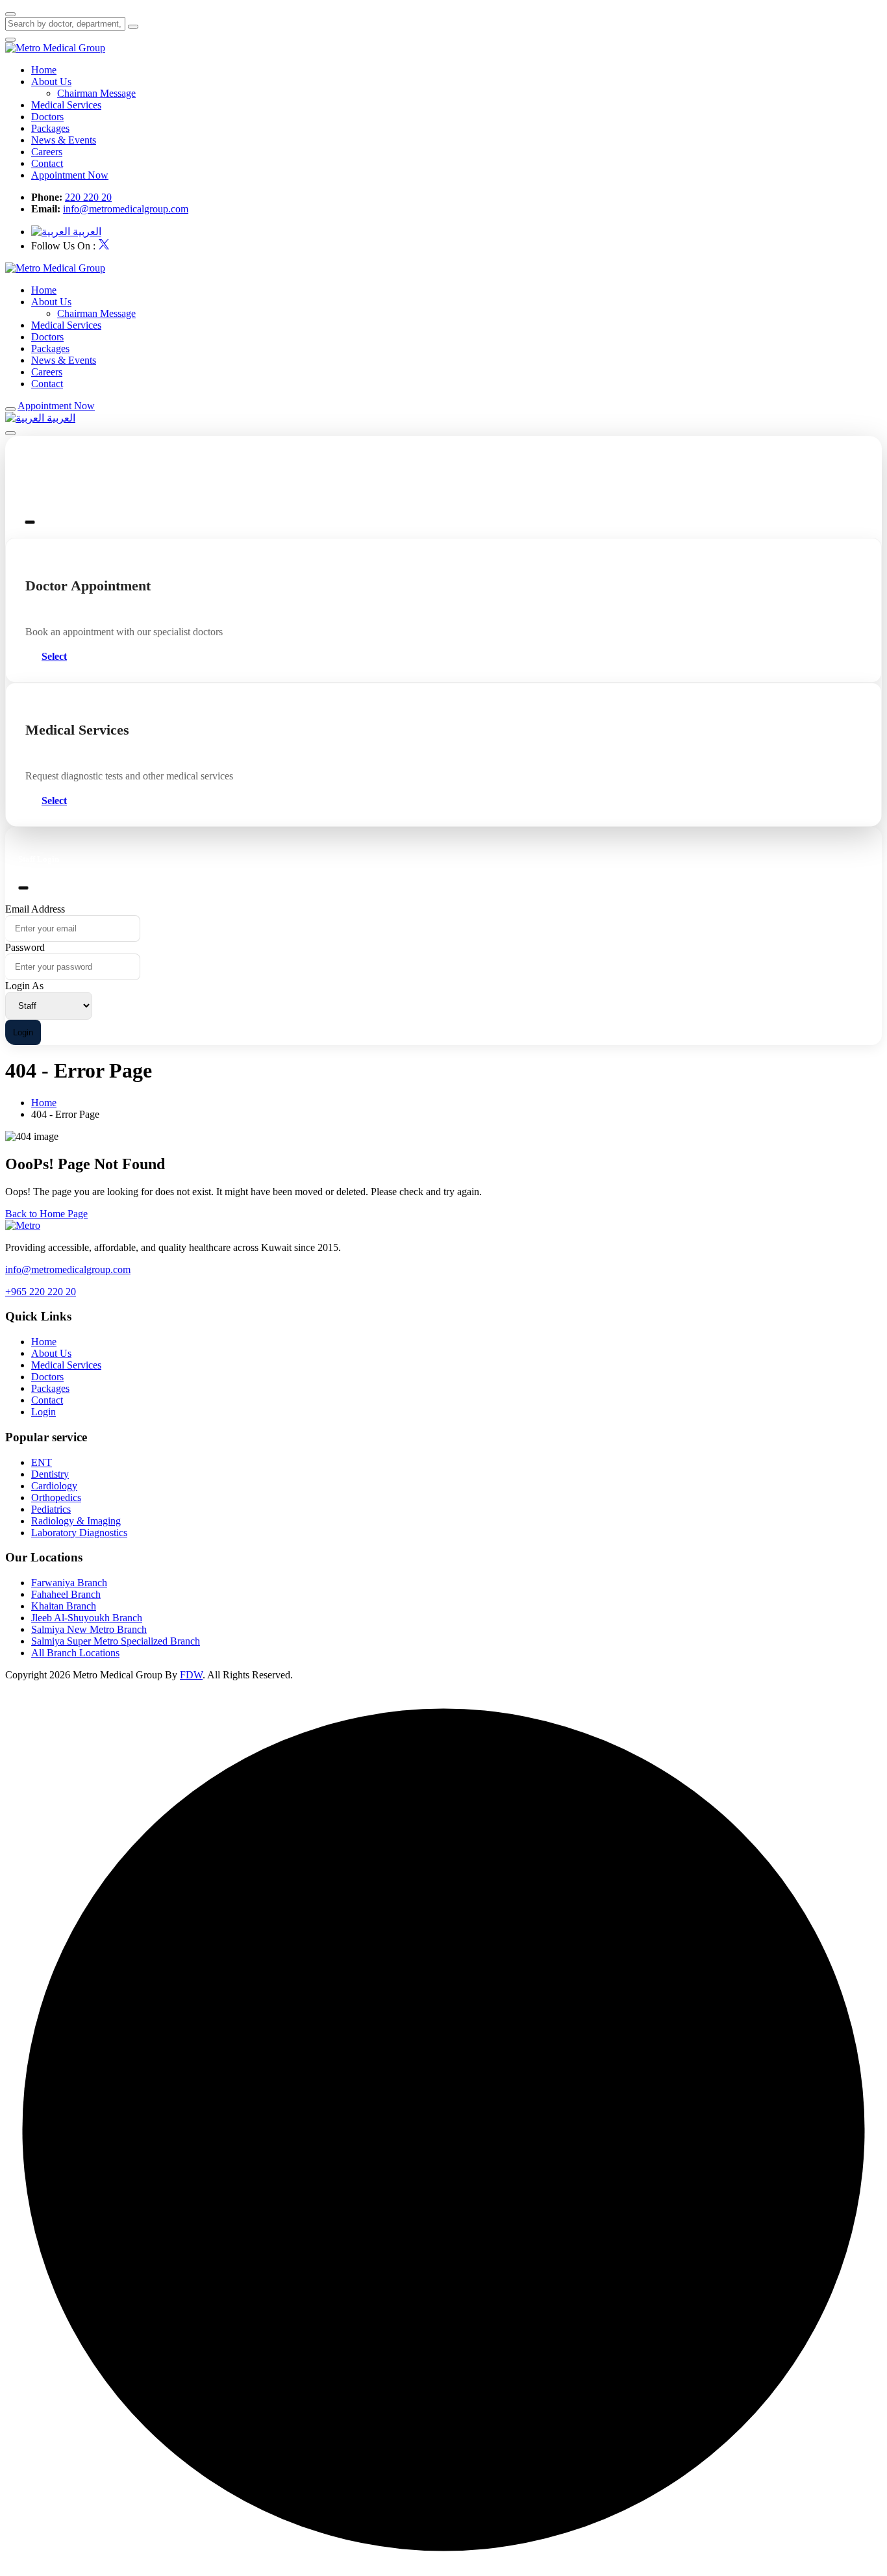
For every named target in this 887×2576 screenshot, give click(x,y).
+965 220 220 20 (41, 1292)
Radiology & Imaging (76, 1521)
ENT (42, 1462)
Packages (50, 128)
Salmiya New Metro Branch (89, 1629)
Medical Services (66, 105)
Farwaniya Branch (69, 1583)
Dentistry (50, 1474)
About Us (51, 82)
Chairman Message (96, 93)
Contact (47, 163)
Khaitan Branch (64, 1606)
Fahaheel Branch (66, 1594)
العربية (86, 232)
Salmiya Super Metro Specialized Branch (116, 1641)
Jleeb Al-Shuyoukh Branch (87, 1618)
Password (25, 947)
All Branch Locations (75, 1653)
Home (44, 70)
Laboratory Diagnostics (79, 1533)
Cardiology (54, 1486)
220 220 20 (88, 197)
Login (23, 1032)
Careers (47, 152)
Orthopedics (56, 1497)
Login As (24, 986)
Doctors (47, 117)
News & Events (64, 140)
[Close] (30, 522)
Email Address (35, 909)
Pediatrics (51, 1509)
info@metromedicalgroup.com (126, 209)
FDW (191, 1675)
